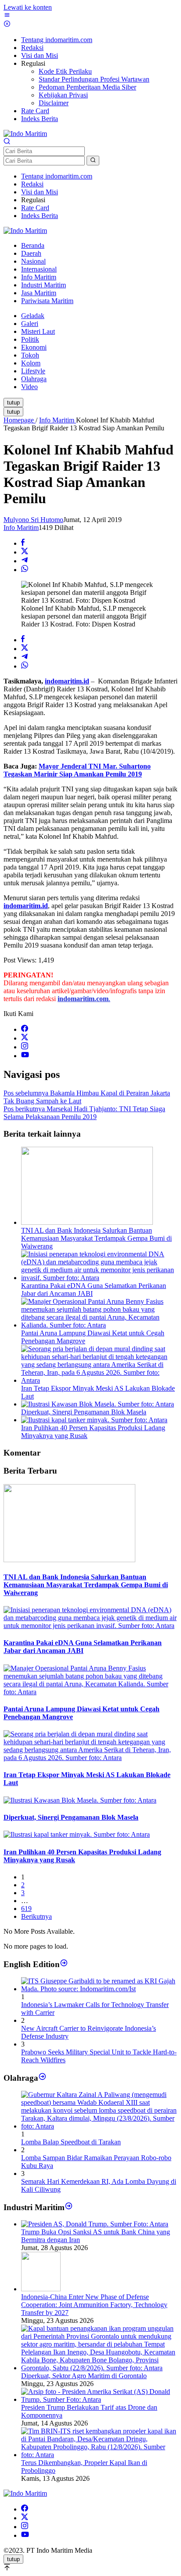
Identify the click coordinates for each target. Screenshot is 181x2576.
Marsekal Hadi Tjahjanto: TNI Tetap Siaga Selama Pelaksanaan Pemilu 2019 (84, 1113)
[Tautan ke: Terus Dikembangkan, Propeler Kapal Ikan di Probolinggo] (99, 2455)
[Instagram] (25, 1047)
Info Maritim (21, 528)
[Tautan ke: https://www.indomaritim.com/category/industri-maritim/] (69, 2207)
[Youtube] (25, 1056)
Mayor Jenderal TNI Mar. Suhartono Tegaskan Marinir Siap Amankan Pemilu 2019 (77, 770)
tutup (13, 402)
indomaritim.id (67, 681)
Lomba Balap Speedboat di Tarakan (71, 2142)
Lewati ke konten (28, 7)
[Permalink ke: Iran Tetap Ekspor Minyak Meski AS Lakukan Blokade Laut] (99, 1380)
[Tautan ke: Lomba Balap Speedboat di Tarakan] (99, 2126)
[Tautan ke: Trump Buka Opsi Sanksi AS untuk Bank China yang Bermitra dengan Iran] (95, 2224)
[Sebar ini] (23, 543)
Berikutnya (36, 1916)
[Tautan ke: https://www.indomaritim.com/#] (42, 2077)
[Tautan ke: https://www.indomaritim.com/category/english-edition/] (64, 1964)
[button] (93, 161)
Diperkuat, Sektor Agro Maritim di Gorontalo (84, 2376)
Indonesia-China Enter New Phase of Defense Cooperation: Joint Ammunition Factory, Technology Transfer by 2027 (94, 2305)
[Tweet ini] (25, 552)
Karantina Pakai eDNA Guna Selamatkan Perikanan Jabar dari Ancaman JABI (83, 1647)
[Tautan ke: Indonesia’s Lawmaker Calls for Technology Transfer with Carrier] (99, 1989)
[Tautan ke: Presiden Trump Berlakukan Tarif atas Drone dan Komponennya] (99, 2399)
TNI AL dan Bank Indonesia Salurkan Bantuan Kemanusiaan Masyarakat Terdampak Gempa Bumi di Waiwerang (96, 1238)
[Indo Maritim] (25, 134)
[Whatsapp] (25, 570)
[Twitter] (25, 1038)
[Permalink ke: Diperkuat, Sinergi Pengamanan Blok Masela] (98, 1404)
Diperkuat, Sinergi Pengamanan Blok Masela (84, 1412)
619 (26, 1909)
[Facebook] (25, 1029)
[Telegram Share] (25, 561)
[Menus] (7, 16)
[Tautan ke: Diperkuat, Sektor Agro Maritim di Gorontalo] (99, 2368)
